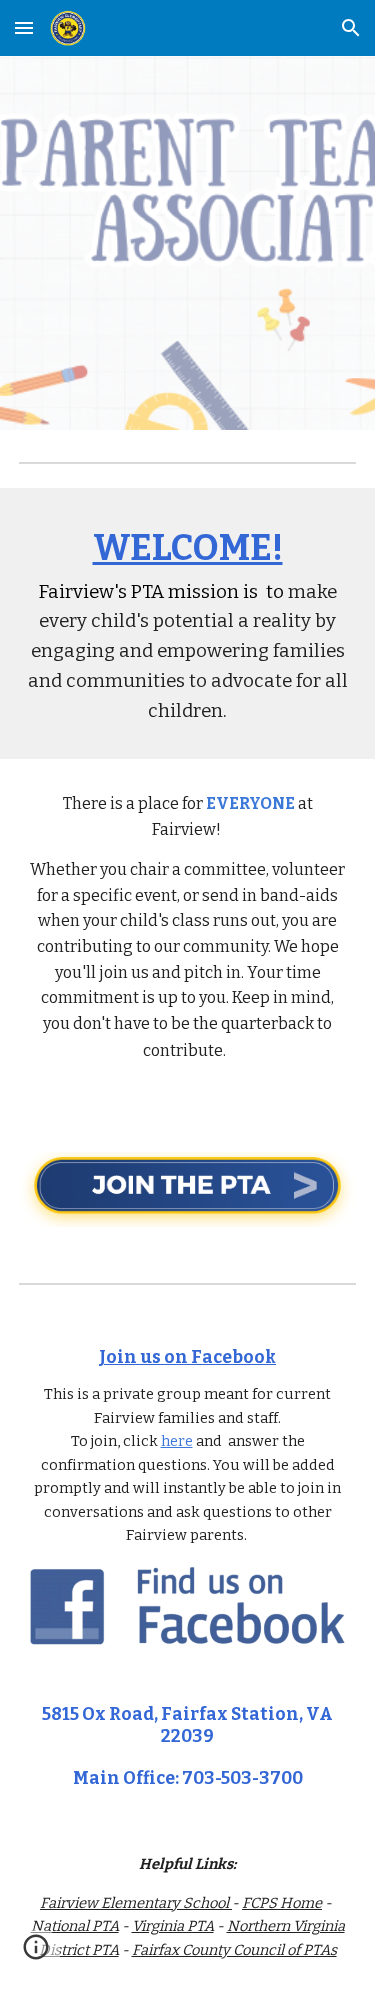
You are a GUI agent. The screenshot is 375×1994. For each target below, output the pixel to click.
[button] (24, 27)
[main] (188, 623)
